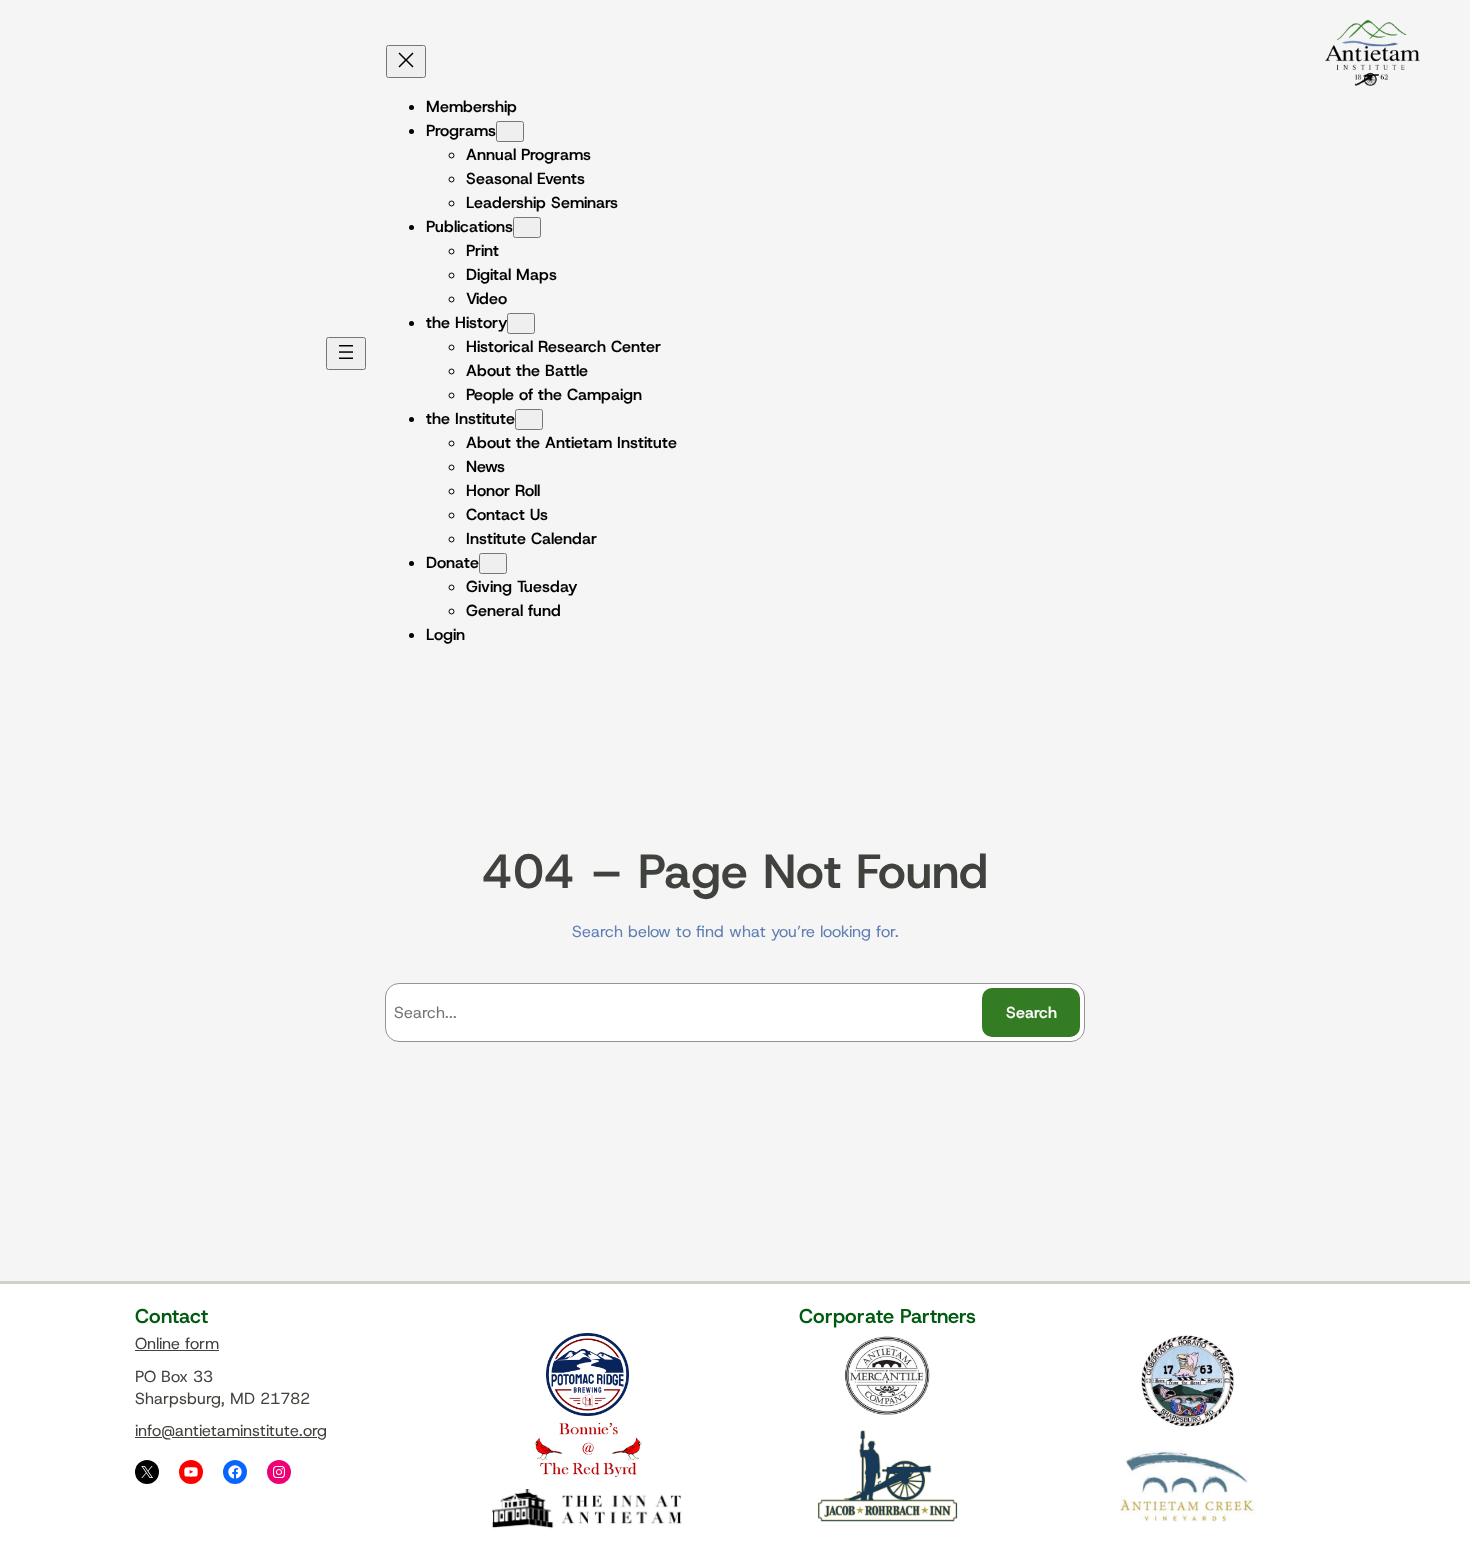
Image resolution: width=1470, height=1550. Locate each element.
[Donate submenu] (493, 563)
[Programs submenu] (510, 131)
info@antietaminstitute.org (231, 1430)
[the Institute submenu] (529, 419)
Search (1031, 1012)
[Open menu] (346, 353)
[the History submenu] (521, 323)
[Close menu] (406, 61)
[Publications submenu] (527, 227)
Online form (177, 1343)
